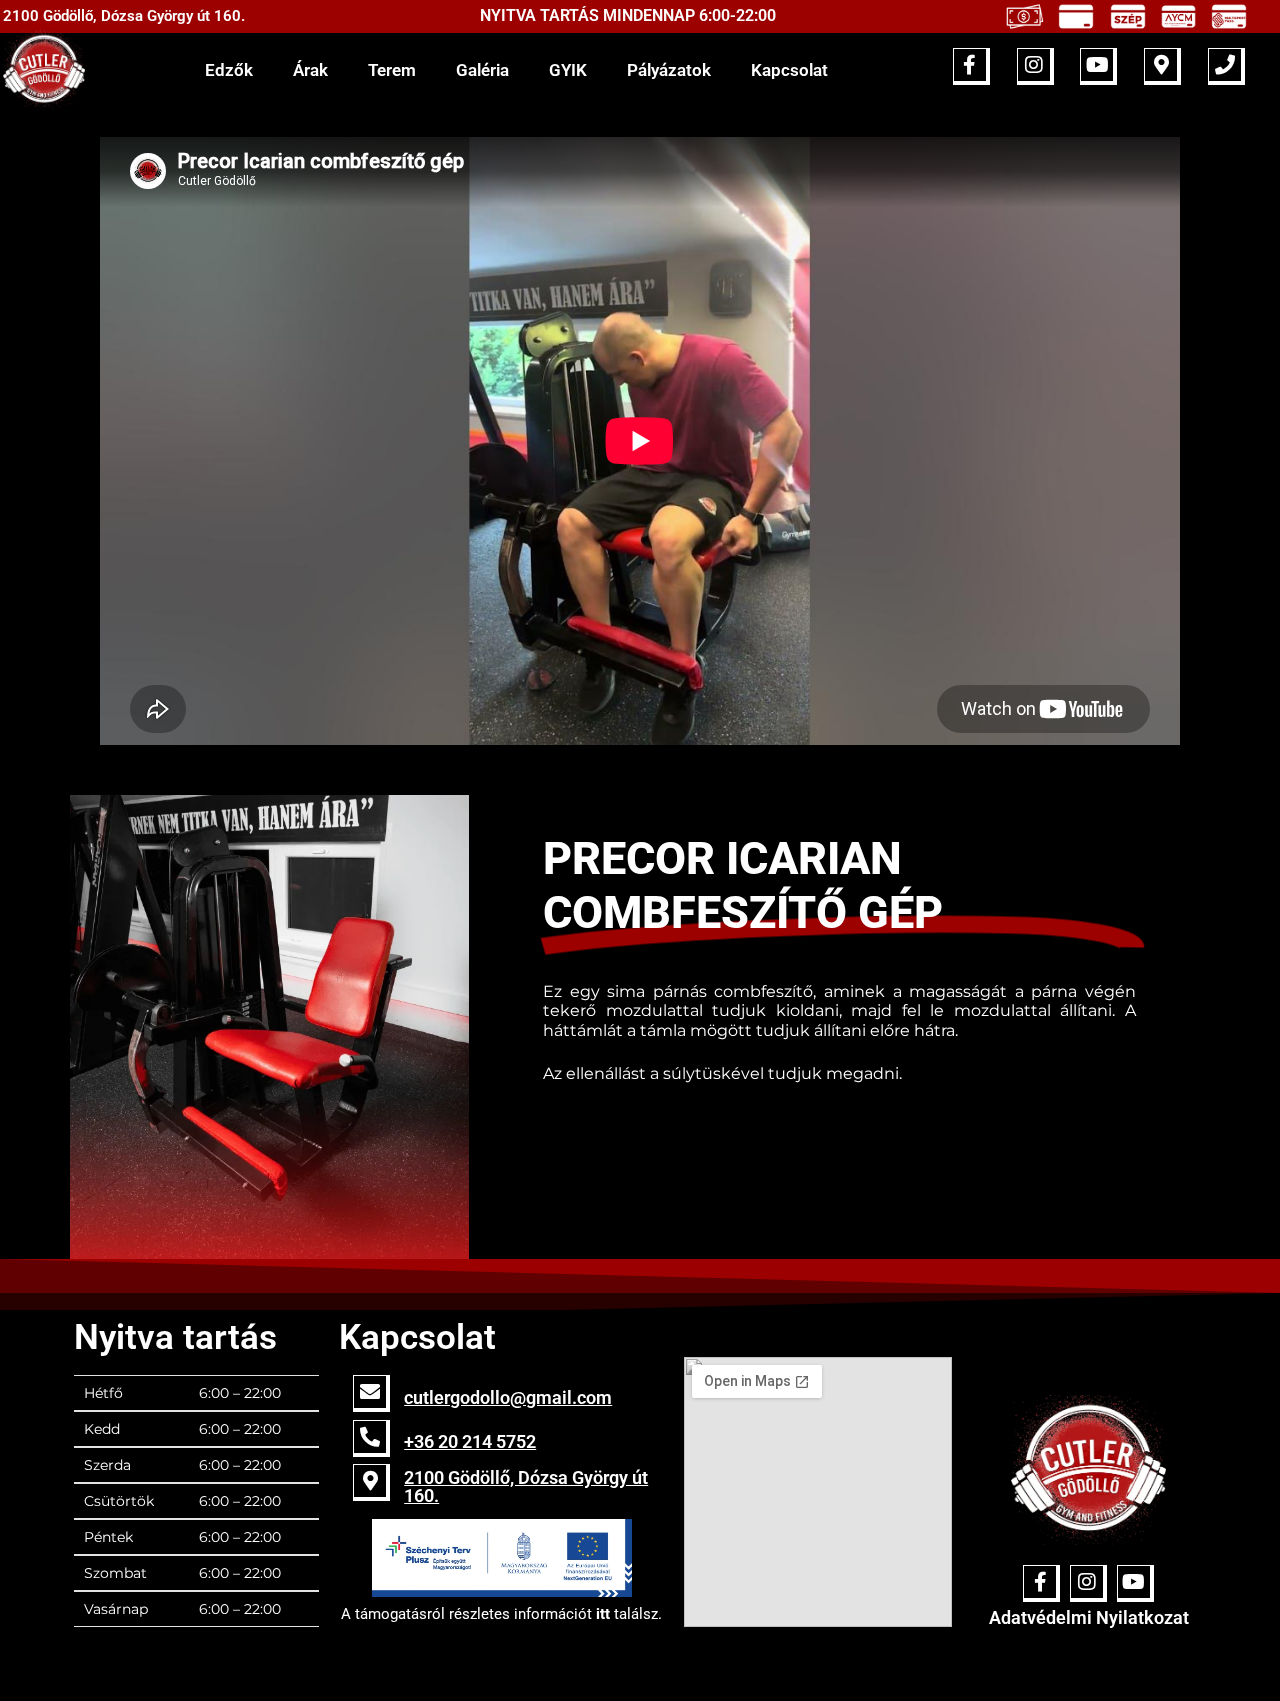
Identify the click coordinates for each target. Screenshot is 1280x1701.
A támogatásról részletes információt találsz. (501, 1614)
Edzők (229, 70)
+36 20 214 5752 (470, 1441)
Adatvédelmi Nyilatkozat (1089, 1617)
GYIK (568, 70)
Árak (310, 70)
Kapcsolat (789, 70)
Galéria (482, 70)
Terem (392, 70)
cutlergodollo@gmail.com (508, 1397)
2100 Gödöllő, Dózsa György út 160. (526, 1486)
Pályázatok (669, 70)
